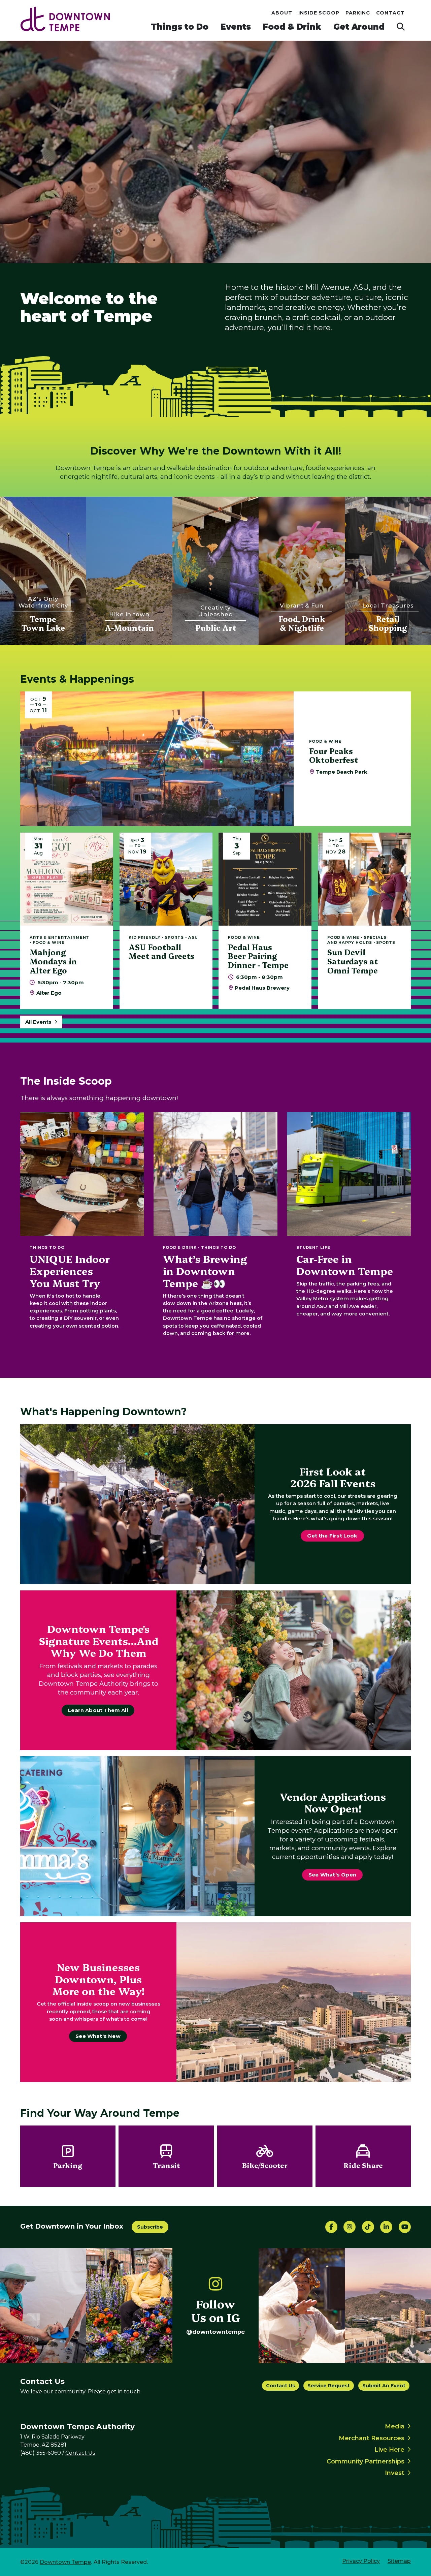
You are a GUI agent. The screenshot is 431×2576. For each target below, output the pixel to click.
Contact (391, 13)
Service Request (329, 2386)
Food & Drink (292, 27)
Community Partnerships (366, 2461)
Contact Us (280, 2386)
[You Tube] (405, 2227)
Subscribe (150, 2227)
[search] (401, 27)
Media (395, 2426)
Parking (358, 13)
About (282, 13)
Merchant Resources (372, 2438)
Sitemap (399, 2561)
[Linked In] (386, 2227)
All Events (38, 1022)
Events (236, 27)
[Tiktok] (368, 2227)
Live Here (389, 2450)
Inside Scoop (319, 13)
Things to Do (180, 27)
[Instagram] (350, 2227)
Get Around (359, 27)
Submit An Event (384, 2386)
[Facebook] (331, 2227)
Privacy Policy (361, 2561)
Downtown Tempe (65, 2562)
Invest (395, 2473)
